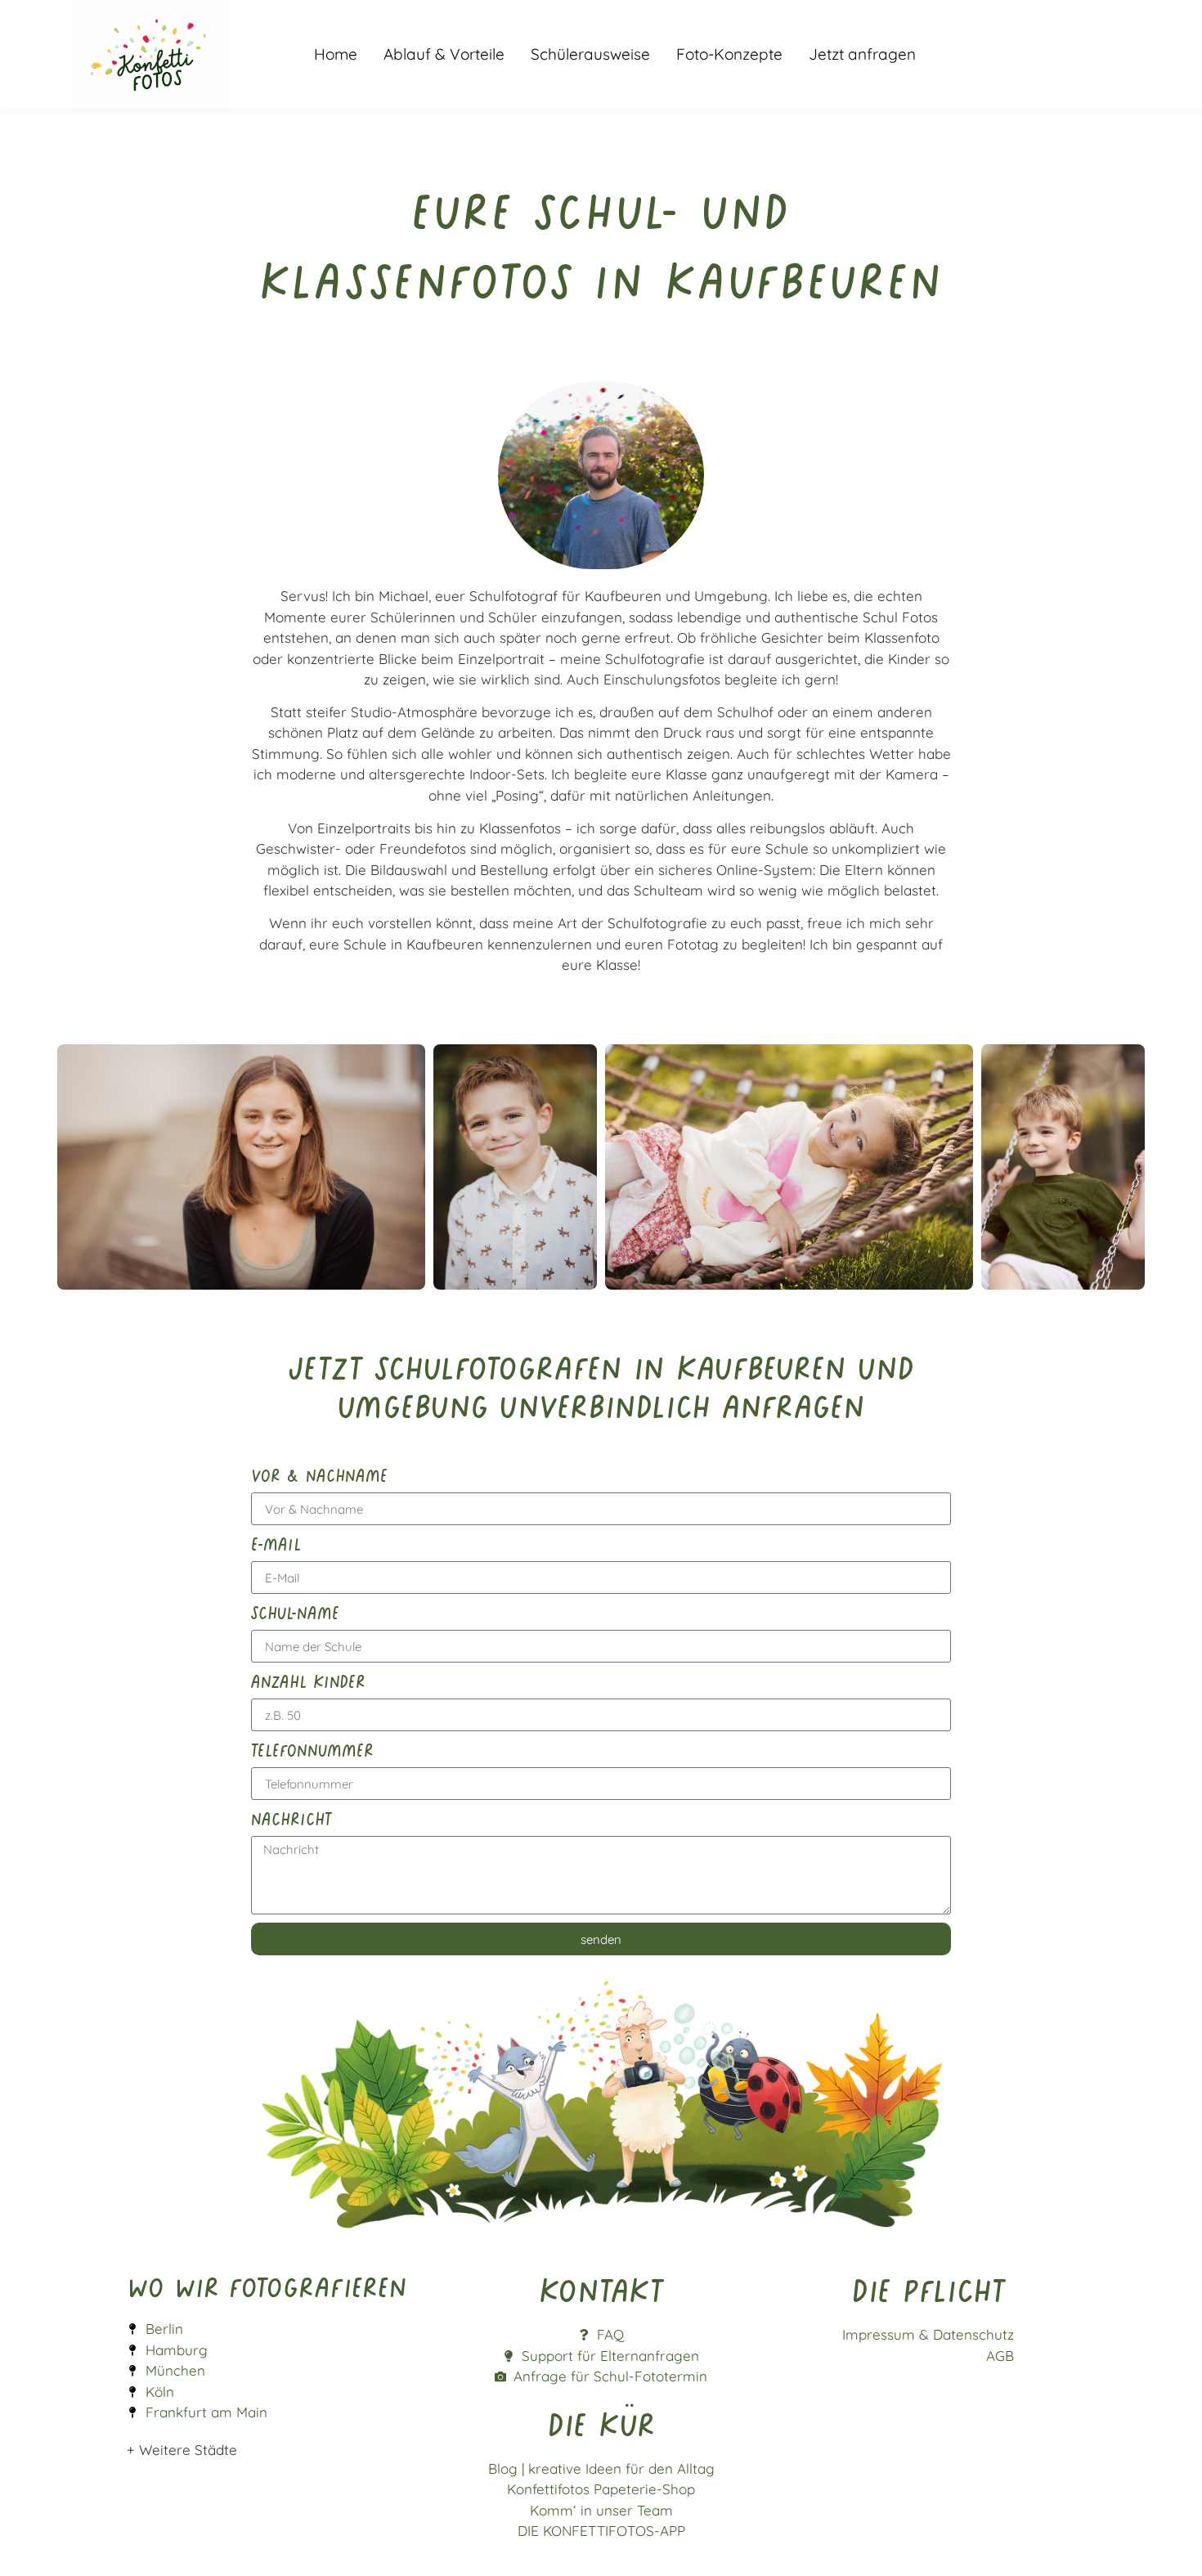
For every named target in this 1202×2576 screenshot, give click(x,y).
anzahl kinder (308, 1681)
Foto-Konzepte (729, 54)
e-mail (276, 1543)
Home (336, 54)
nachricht (292, 1818)
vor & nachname (319, 1474)
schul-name (295, 1612)
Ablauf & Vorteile (444, 54)
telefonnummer (312, 1749)
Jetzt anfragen (862, 54)
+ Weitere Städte (182, 2450)
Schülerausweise (590, 54)
